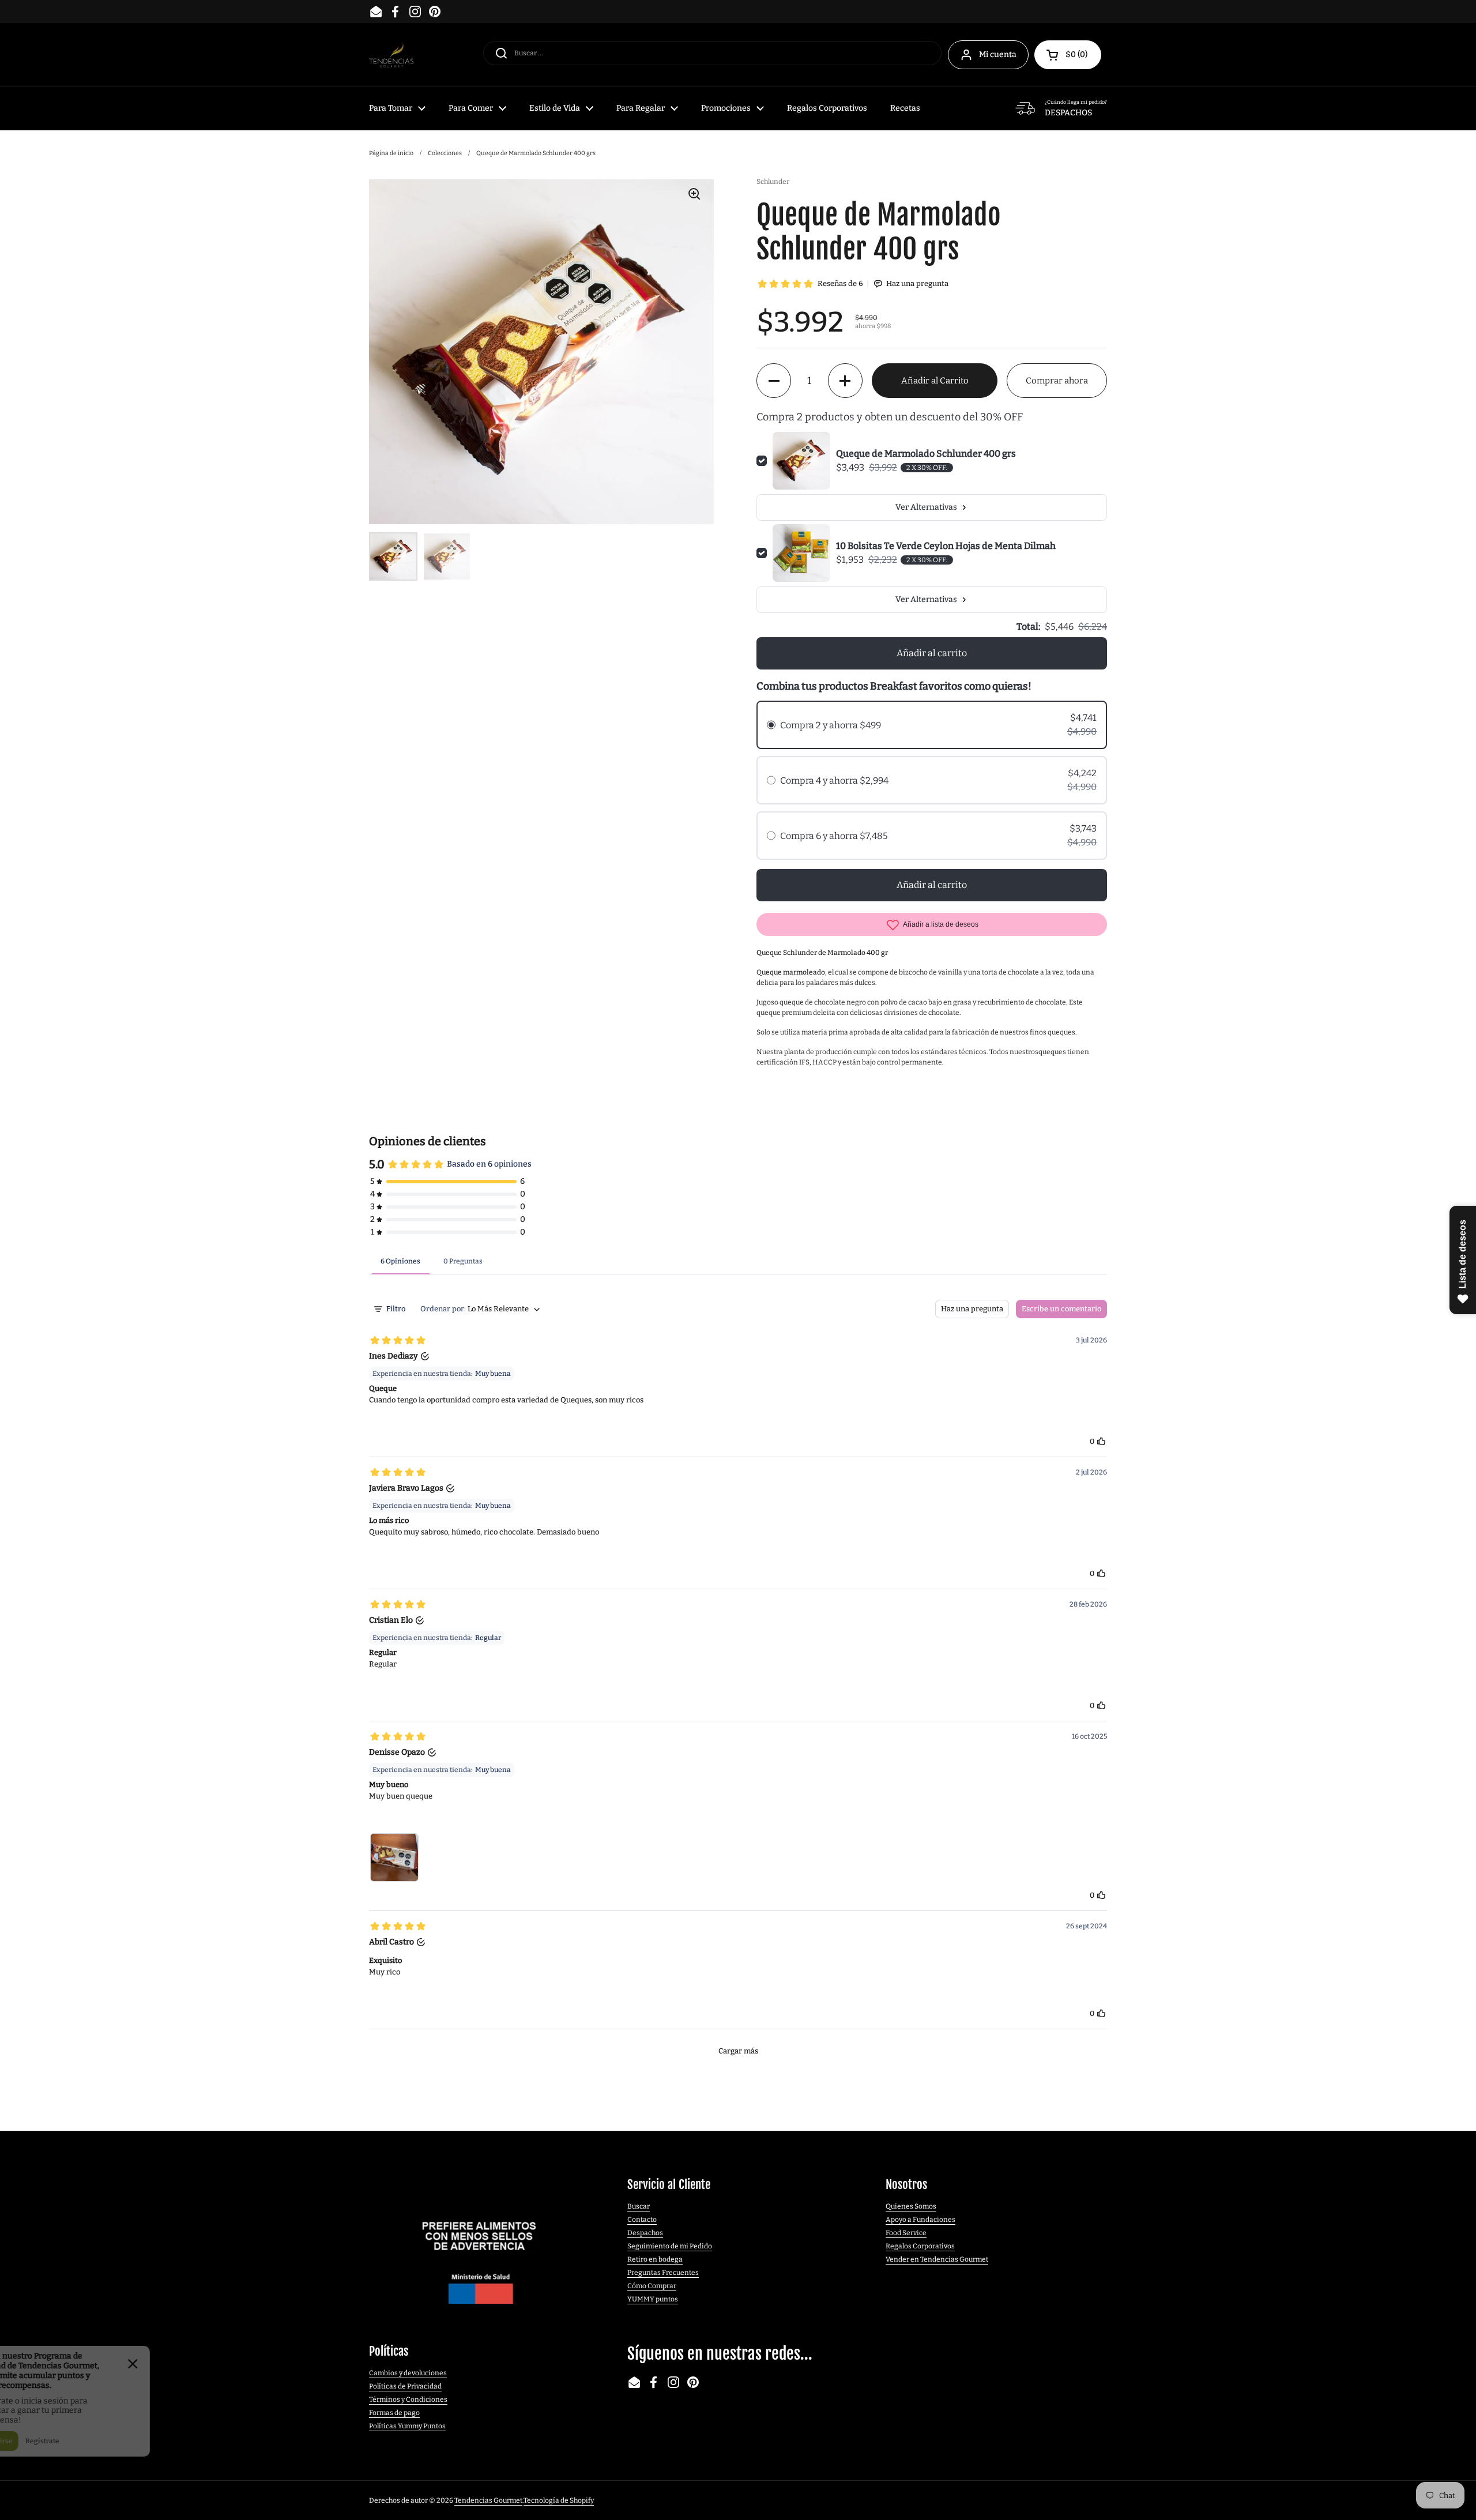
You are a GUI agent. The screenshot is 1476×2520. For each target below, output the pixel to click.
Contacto (642, 2220)
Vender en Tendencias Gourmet (937, 2259)
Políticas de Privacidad (405, 2386)
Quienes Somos (911, 2206)
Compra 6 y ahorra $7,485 (834, 836)
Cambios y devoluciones (408, 2373)
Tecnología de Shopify (559, 2500)
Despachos (645, 2233)
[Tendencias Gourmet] (391, 55)
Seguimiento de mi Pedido (670, 2246)
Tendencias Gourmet (488, 2500)
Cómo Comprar (652, 2286)
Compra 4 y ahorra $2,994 (834, 781)
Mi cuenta (998, 54)
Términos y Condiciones (408, 2399)
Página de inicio (391, 153)
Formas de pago (394, 2413)
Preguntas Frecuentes (663, 2273)
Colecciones (445, 153)
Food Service (906, 2233)
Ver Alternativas (926, 507)
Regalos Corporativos (920, 2246)
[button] (1068, 55)
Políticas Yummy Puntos (407, 2426)
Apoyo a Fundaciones (920, 2220)
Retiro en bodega (655, 2259)
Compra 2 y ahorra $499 (831, 725)
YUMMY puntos (653, 2299)
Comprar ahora (1057, 381)
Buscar (639, 2206)
